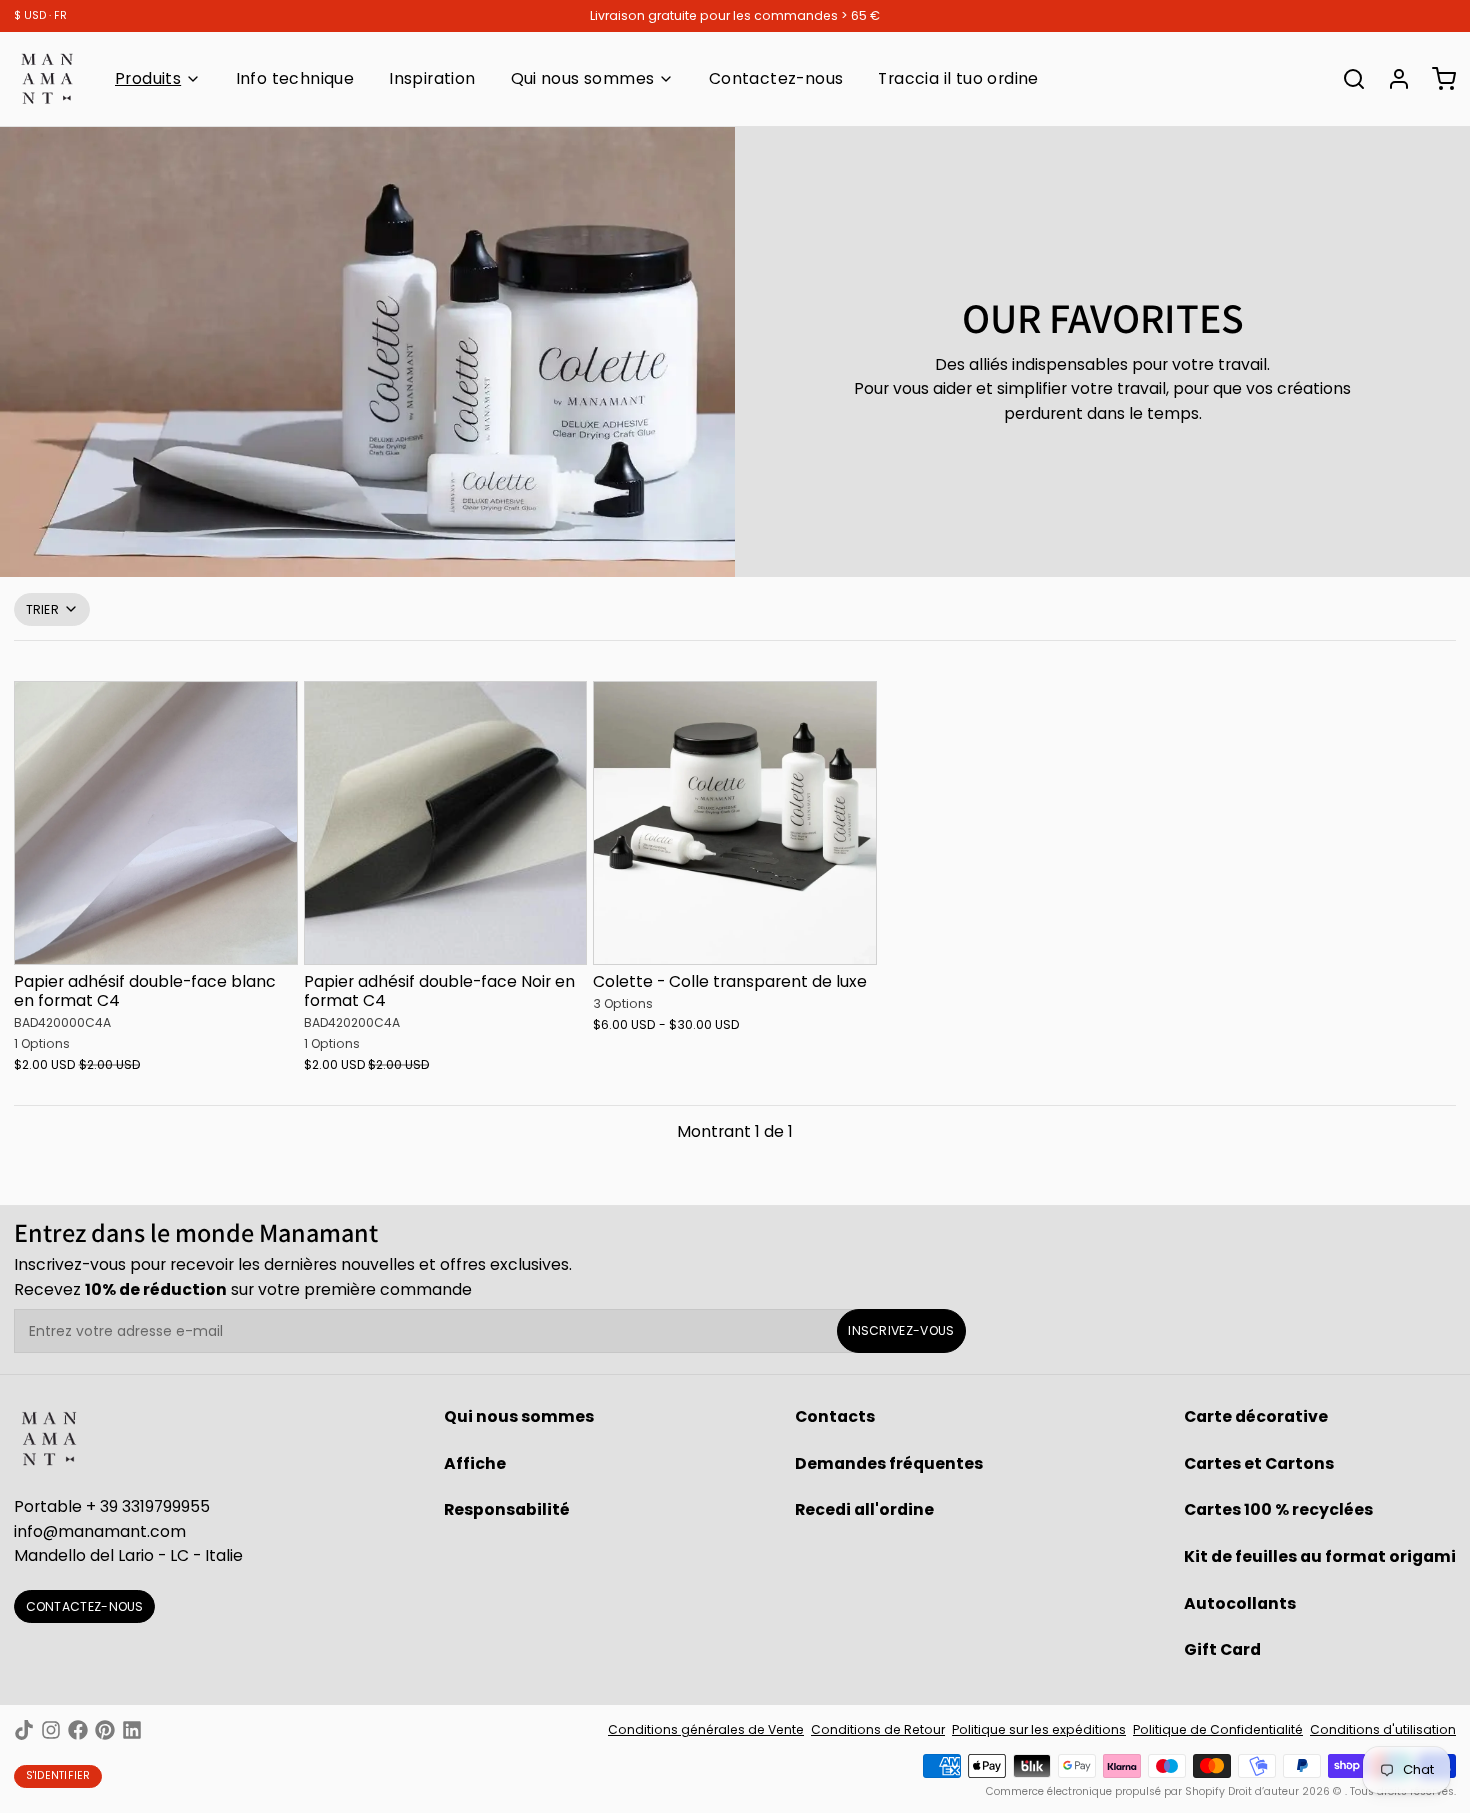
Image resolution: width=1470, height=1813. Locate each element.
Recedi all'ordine (864, 1509)
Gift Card (1222, 1649)
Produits (148, 78)
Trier (43, 609)
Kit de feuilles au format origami (1320, 1556)
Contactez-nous (776, 78)
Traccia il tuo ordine (958, 78)
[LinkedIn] (132, 1730)
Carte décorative (1256, 1416)
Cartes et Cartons (1259, 1463)
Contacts (835, 1416)
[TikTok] (24, 1730)
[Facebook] (78, 1730)
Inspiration (432, 78)
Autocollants (1240, 1603)
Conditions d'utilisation (1383, 1729)
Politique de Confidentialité (1218, 1729)
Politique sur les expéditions (1039, 1729)
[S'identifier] (1392, 79)
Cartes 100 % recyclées (1278, 1509)
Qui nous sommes (583, 78)
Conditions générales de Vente (706, 1729)
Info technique (295, 78)
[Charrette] (1437, 79)
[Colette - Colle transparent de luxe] (735, 823)
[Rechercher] (1347, 79)
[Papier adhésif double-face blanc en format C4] (156, 823)
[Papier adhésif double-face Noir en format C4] (446, 823)
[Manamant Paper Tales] (47, 79)
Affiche (475, 1463)
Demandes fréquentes (889, 1463)
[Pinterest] (105, 1730)
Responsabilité (507, 1509)
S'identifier (58, 1775)
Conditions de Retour (878, 1729)
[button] (156, 940)
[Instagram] (51, 1730)
